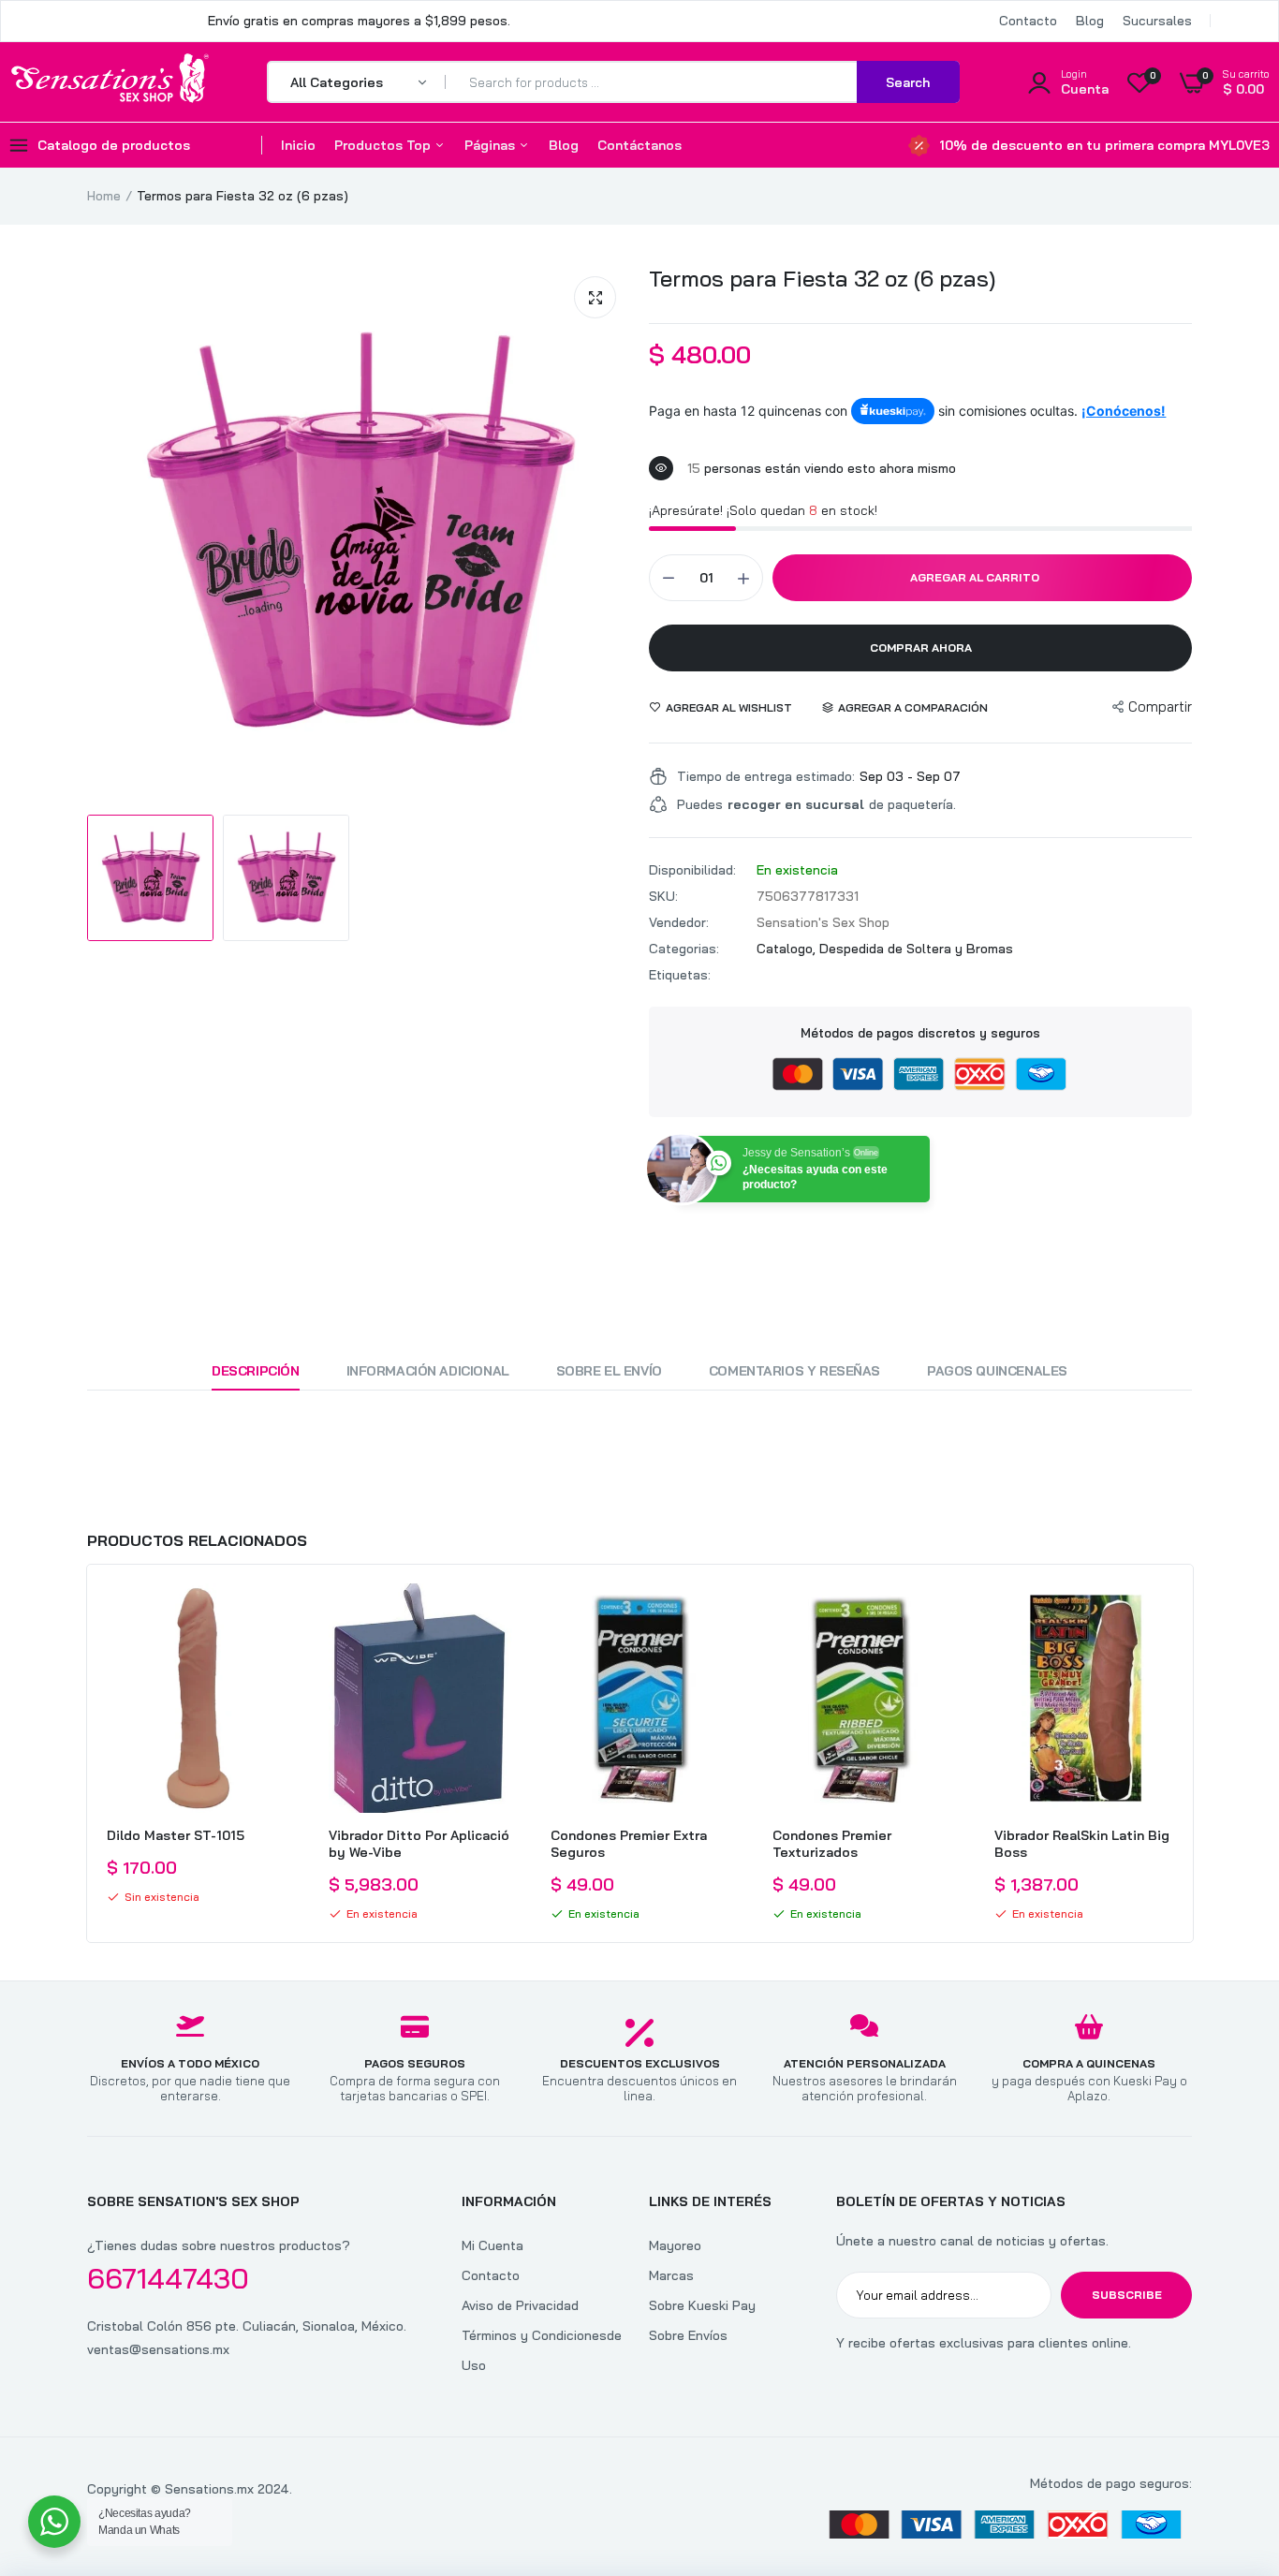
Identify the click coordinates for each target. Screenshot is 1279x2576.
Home (104, 196)
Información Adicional (428, 1371)
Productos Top (384, 145)
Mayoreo (675, 2245)
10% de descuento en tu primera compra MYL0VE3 (1104, 145)
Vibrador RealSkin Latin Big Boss (1082, 1844)
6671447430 (168, 2278)
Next (1192, 1754)
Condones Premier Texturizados (832, 1844)
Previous (87, 1754)
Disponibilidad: (692, 870)
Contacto (1028, 21)
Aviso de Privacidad (520, 2305)
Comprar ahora (921, 648)
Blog (1090, 21)
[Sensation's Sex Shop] (110, 81)
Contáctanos (639, 145)
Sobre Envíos (688, 2335)
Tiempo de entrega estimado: (766, 776)
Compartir (1160, 707)
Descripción (255, 1371)
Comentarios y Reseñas (794, 1371)
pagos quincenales (997, 1371)
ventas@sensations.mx (158, 2349)
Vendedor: (679, 922)
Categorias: (684, 949)
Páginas (492, 145)
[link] (273, 1614)
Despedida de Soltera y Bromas (916, 949)
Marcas (671, 2275)
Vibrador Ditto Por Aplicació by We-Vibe (419, 1844)
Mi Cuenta (492, 2245)
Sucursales (1157, 21)
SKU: (663, 896)
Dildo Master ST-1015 (176, 1835)
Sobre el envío (609, 1371)
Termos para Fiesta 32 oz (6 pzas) (822, 278)
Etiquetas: (680, 975)
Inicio (298, 145)
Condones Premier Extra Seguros (629, 1844)
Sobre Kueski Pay (702, 2305)
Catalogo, (788, 949)
